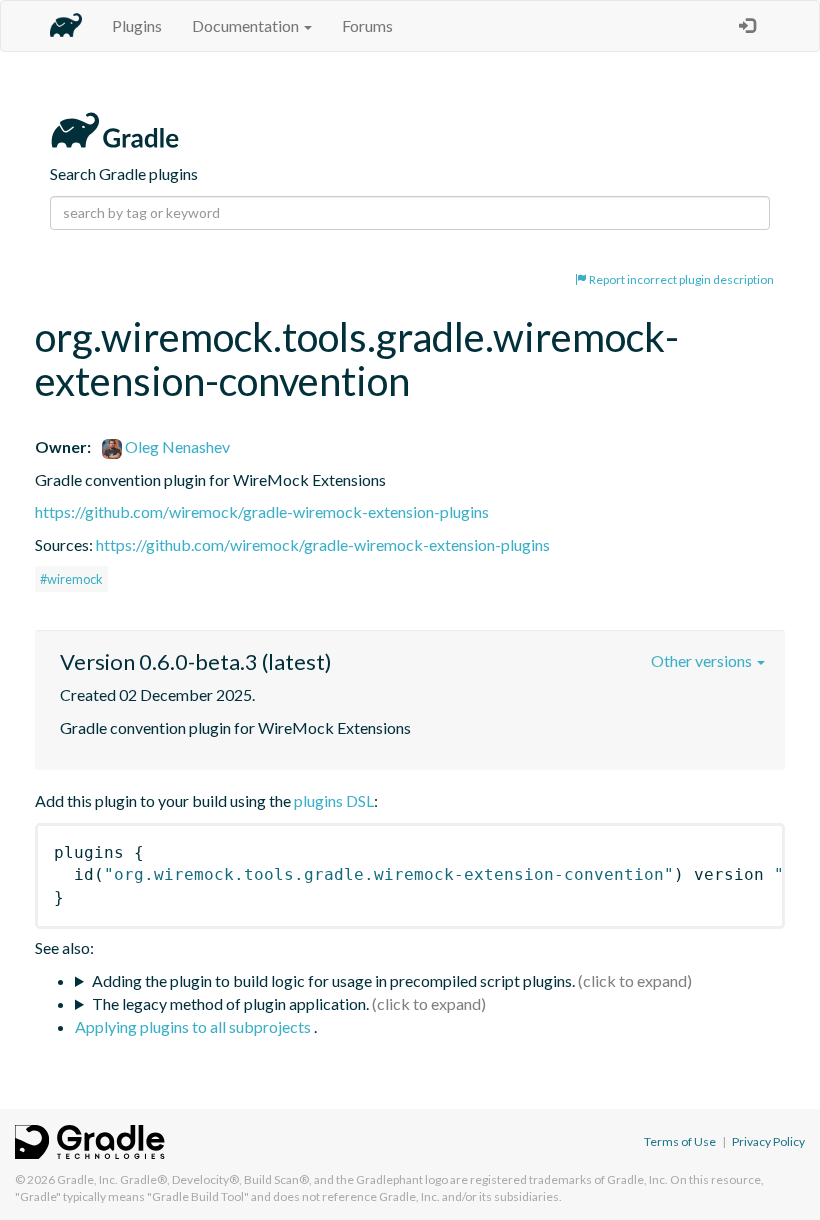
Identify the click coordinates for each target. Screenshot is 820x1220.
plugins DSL (334, 800)
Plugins (137, 25)
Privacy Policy (768, 1141)
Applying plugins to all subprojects (194, 1026)
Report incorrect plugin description (680, 279)
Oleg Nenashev (176, 446)
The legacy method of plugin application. (230, 1003)
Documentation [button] (247, 25)
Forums (367, 25)
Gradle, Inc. (87, 1179)
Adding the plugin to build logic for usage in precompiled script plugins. (333, 980)
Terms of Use (680, 1141)
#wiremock (71, 579)
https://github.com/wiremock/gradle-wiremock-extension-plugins (262, 511)
